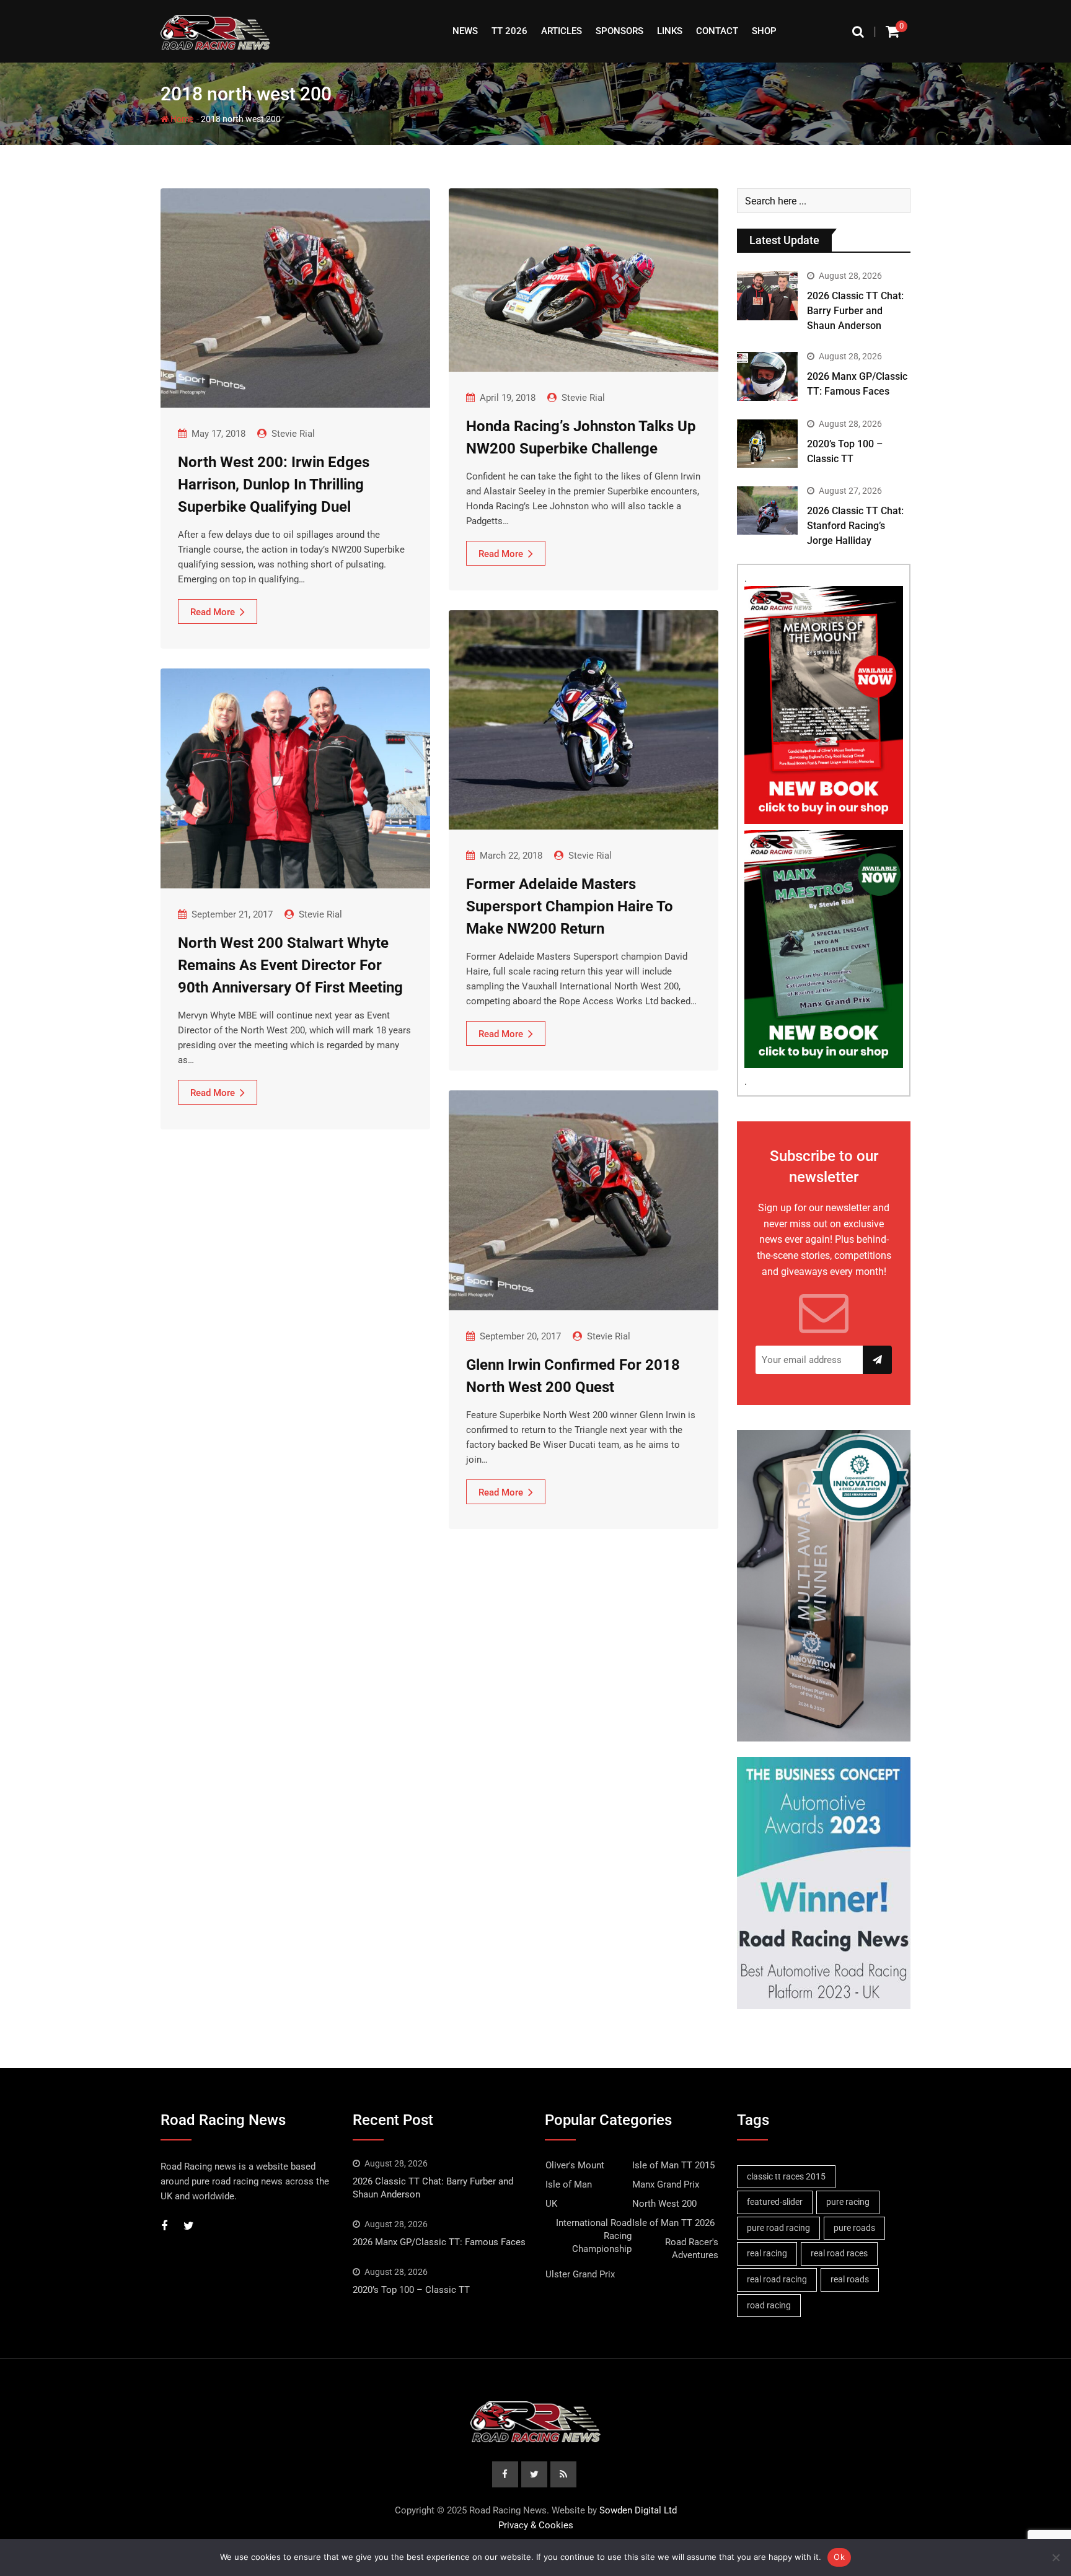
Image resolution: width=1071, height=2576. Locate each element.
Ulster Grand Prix (580, 2274)
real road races (839, 2253)
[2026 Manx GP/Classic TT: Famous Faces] (767, 376)
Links (670, 31)
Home (181, 119)
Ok (839, 2557)
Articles (562, 31)
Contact (717, 31)
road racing (769, 2305)
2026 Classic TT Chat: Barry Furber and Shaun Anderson (855, 311)
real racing (767, 2253)
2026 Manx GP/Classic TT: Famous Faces (439, 2242)
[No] (1056, 2557)
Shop (764, 31)
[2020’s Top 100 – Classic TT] (767, 444)
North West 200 (664, 2204)
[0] (892, 31)
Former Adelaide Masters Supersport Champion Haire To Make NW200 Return (570, 906)
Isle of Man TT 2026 (673, 2223)
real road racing (777, 2279)
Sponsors (619, 31)
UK (551, 2204)
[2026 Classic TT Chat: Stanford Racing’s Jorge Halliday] (767, 510)
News (465, 31)
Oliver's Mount (575, 2165)
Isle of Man (569, 2184)
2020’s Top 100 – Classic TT (411, 2290)
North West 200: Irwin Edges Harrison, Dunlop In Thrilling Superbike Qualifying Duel (274, 484)
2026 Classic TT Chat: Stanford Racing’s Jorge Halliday (855, 526)
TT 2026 (509, 31)
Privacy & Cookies (536, 2525)
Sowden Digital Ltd (638, 2510)
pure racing (848, 2202)
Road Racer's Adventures (692, 2249)
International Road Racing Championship (594, 2236)
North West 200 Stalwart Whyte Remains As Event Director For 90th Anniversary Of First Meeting (290, 965)
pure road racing (778, 2228)
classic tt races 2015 (786, 2176)
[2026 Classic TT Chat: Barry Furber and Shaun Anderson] (767, 296)
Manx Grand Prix (666, 2184)
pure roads (854, 2228)
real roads (850, 2279)
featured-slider (775, 2202)
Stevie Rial (293, 434)
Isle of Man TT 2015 (673, 2165)
